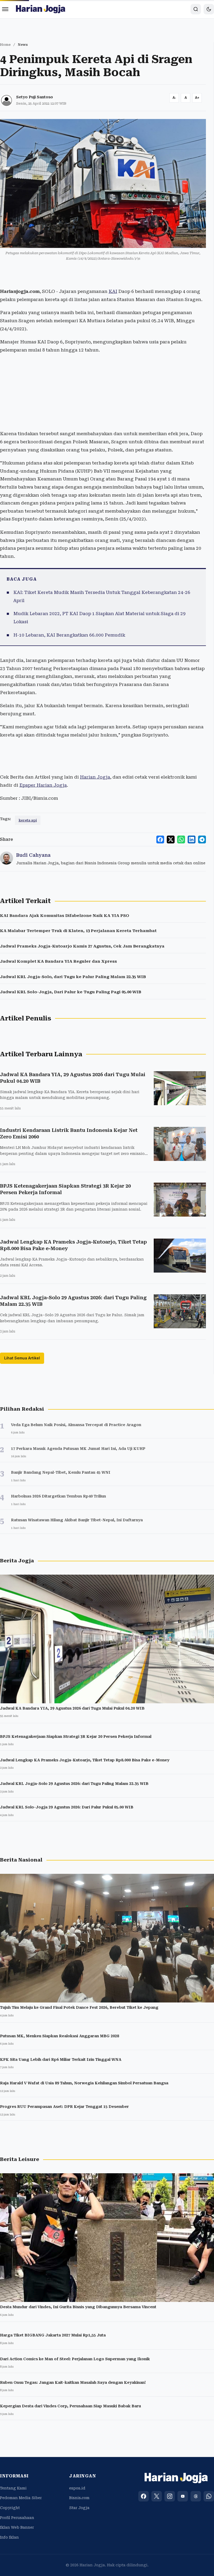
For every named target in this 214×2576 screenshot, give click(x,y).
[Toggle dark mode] (209, 9)
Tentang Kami (13, 2488)
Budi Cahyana (33, 855)
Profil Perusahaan (17, 2518)
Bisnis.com (79, 2498)
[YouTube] (183, 2496)
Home (5, 45)
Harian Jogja (95, 777)
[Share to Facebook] (160, 839)
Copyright (10, 2508)
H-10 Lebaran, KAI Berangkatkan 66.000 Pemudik (69, 635)
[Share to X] (171, 839)
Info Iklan (9, 2537)
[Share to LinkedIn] (192, 839)
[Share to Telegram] (202, 839)
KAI (113, 291)
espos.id (77, 2488)
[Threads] (196, 2496)
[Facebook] (144, 2496)
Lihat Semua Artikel (22, 1358)
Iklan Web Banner (17, 2527)
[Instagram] (170, 2496)
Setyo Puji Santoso (35, 97)
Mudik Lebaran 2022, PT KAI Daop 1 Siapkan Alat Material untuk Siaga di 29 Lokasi (99, 618)
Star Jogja (79, 2508)
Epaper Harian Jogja (43, 785)
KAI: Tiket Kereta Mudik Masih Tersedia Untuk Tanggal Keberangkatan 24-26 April (102, 596)
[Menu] (5, 9)
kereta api (28, 820)
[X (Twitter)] (157, 2496)
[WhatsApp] (209, 2496)
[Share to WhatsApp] (181, 839)
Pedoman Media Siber (21, 2498)
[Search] (196, 9)
